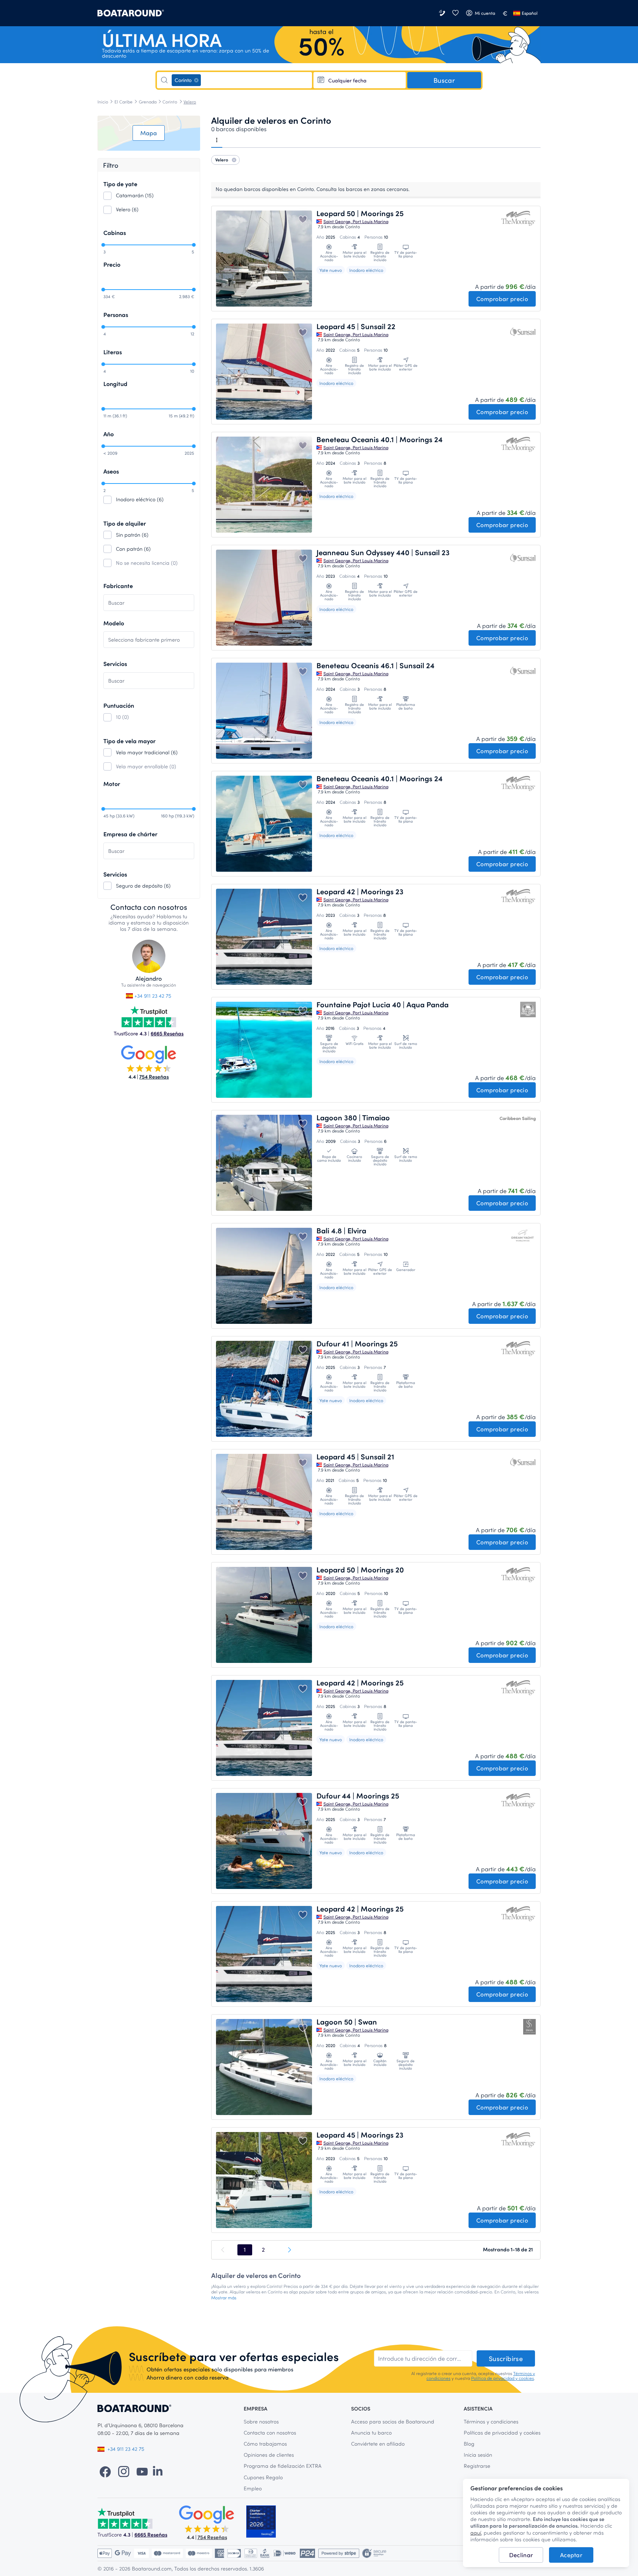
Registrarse (477, 2466)
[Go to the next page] (289, 2250)
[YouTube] (142, 2471)
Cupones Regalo (263, 2477)
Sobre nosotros (261, 2421)
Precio (112, 264)
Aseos (111, 471)
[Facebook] (105, 2471)
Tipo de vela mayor (129, 741)
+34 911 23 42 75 (152, 996)
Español (530, 13)
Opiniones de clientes (269, 2455)
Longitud (115, 384)
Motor (112, 784)
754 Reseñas (154, 1077)
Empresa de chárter (130, 834)
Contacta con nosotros (270, 2432)
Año (109, 434)
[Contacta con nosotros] (443, 13)
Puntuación (119, 705)
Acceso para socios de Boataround (393, 2421)
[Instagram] (124, 2471)
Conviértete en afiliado (378, 2444)
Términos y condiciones (491, 2421)
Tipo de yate (120, 184)
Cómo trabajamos (265, 2444)
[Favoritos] (455, 13)
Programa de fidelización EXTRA (283, 2466)
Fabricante (118, 586)
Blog (469, 2444)
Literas (113, 352)
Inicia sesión (478, 2455)
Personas (116, 315)
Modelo (114, 623)
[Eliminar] (196, 80)
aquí (476, 2533)
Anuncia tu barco (371, 2432)
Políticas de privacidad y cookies (502, 2432)
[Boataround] (131, 13)
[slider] (103, 245)
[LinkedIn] (158, 2471)
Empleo (253, 2488)
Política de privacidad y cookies (502, 2378)
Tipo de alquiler (125, 523)
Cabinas (115, 233)
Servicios (115, 664)
